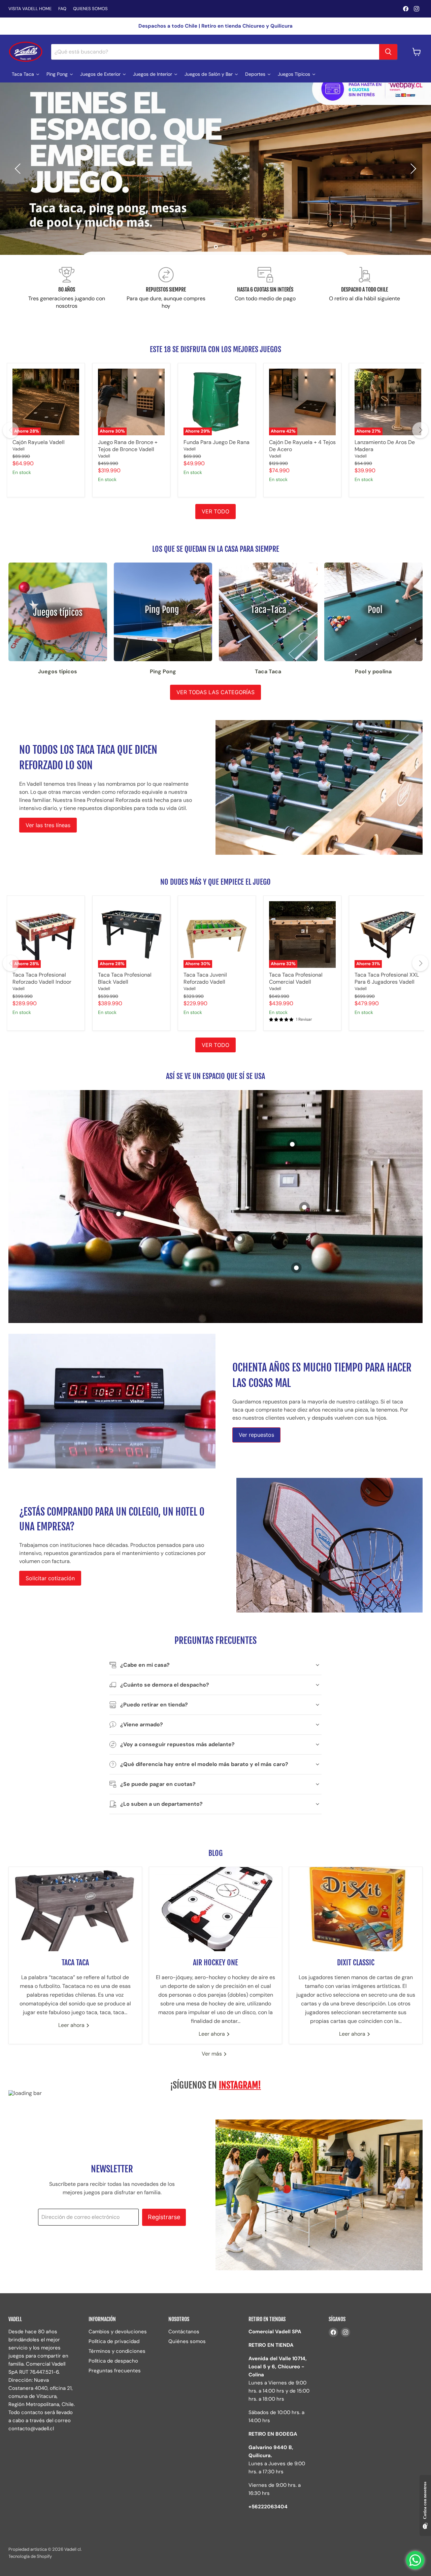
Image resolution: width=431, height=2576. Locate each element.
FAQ (62, 9)
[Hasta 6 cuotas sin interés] (265, 288)
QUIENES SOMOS (90, 9)
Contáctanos (184, 2332)
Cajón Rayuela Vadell (39, 442)
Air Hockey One (215, 1962)
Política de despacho (113, 2361)
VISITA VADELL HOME (30, 9)
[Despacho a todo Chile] (364, 288)
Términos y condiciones (117, 2351)
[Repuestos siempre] (166, 288)
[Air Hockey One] (216, 1909)
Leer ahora (72, 2025)
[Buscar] (388, 52)
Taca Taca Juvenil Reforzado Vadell (205, 978)
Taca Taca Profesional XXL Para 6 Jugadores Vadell (387, 978)
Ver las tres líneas (48, 825)
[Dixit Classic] (356, 1909)
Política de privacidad (114, 2341)
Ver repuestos (256, 1435)
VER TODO (215, 511)
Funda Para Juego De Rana (217, 442)
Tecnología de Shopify (30, 2556)
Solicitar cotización (50, 1578)
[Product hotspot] (296, 1268)
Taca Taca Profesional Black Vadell (125, 978)
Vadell (19, 449)
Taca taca (75, 1962)
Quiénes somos (187, 2341)
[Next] (420, 430)
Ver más (212, 2054)
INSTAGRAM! (240, 2085)
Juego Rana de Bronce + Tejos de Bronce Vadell (128, 446)
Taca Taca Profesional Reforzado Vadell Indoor (42, 978)
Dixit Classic (356, 1962)
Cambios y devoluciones (118, 2332)
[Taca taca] (75, 1909)
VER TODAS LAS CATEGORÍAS (215, 692)
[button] (19, 169)
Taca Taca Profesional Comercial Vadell (296, 978)
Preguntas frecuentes (115, 2371)
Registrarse (164, 2217)
